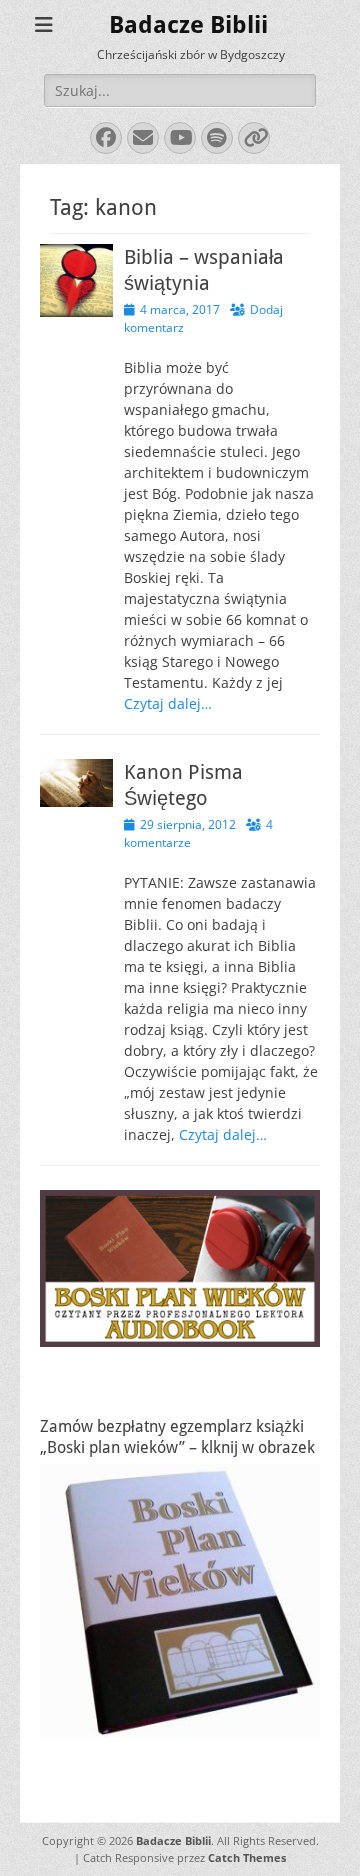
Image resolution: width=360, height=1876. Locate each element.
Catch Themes (247, 1857)
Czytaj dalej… (168, 703)
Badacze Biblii (188, 25)
